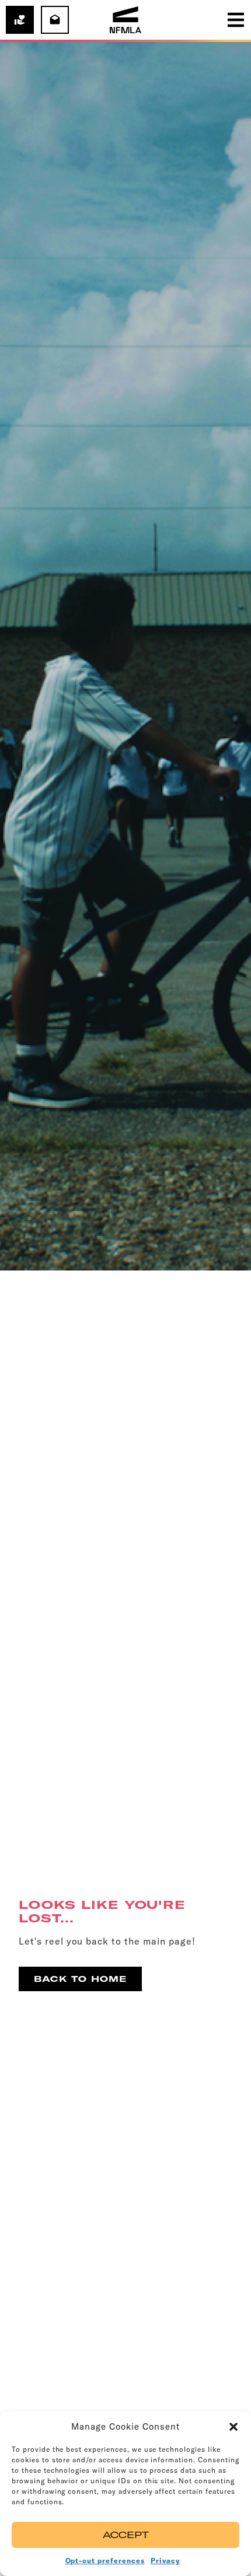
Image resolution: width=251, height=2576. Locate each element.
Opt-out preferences (105, 2561)
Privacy (165, 2561)
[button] (233, 2427)
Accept (126, 2535)
